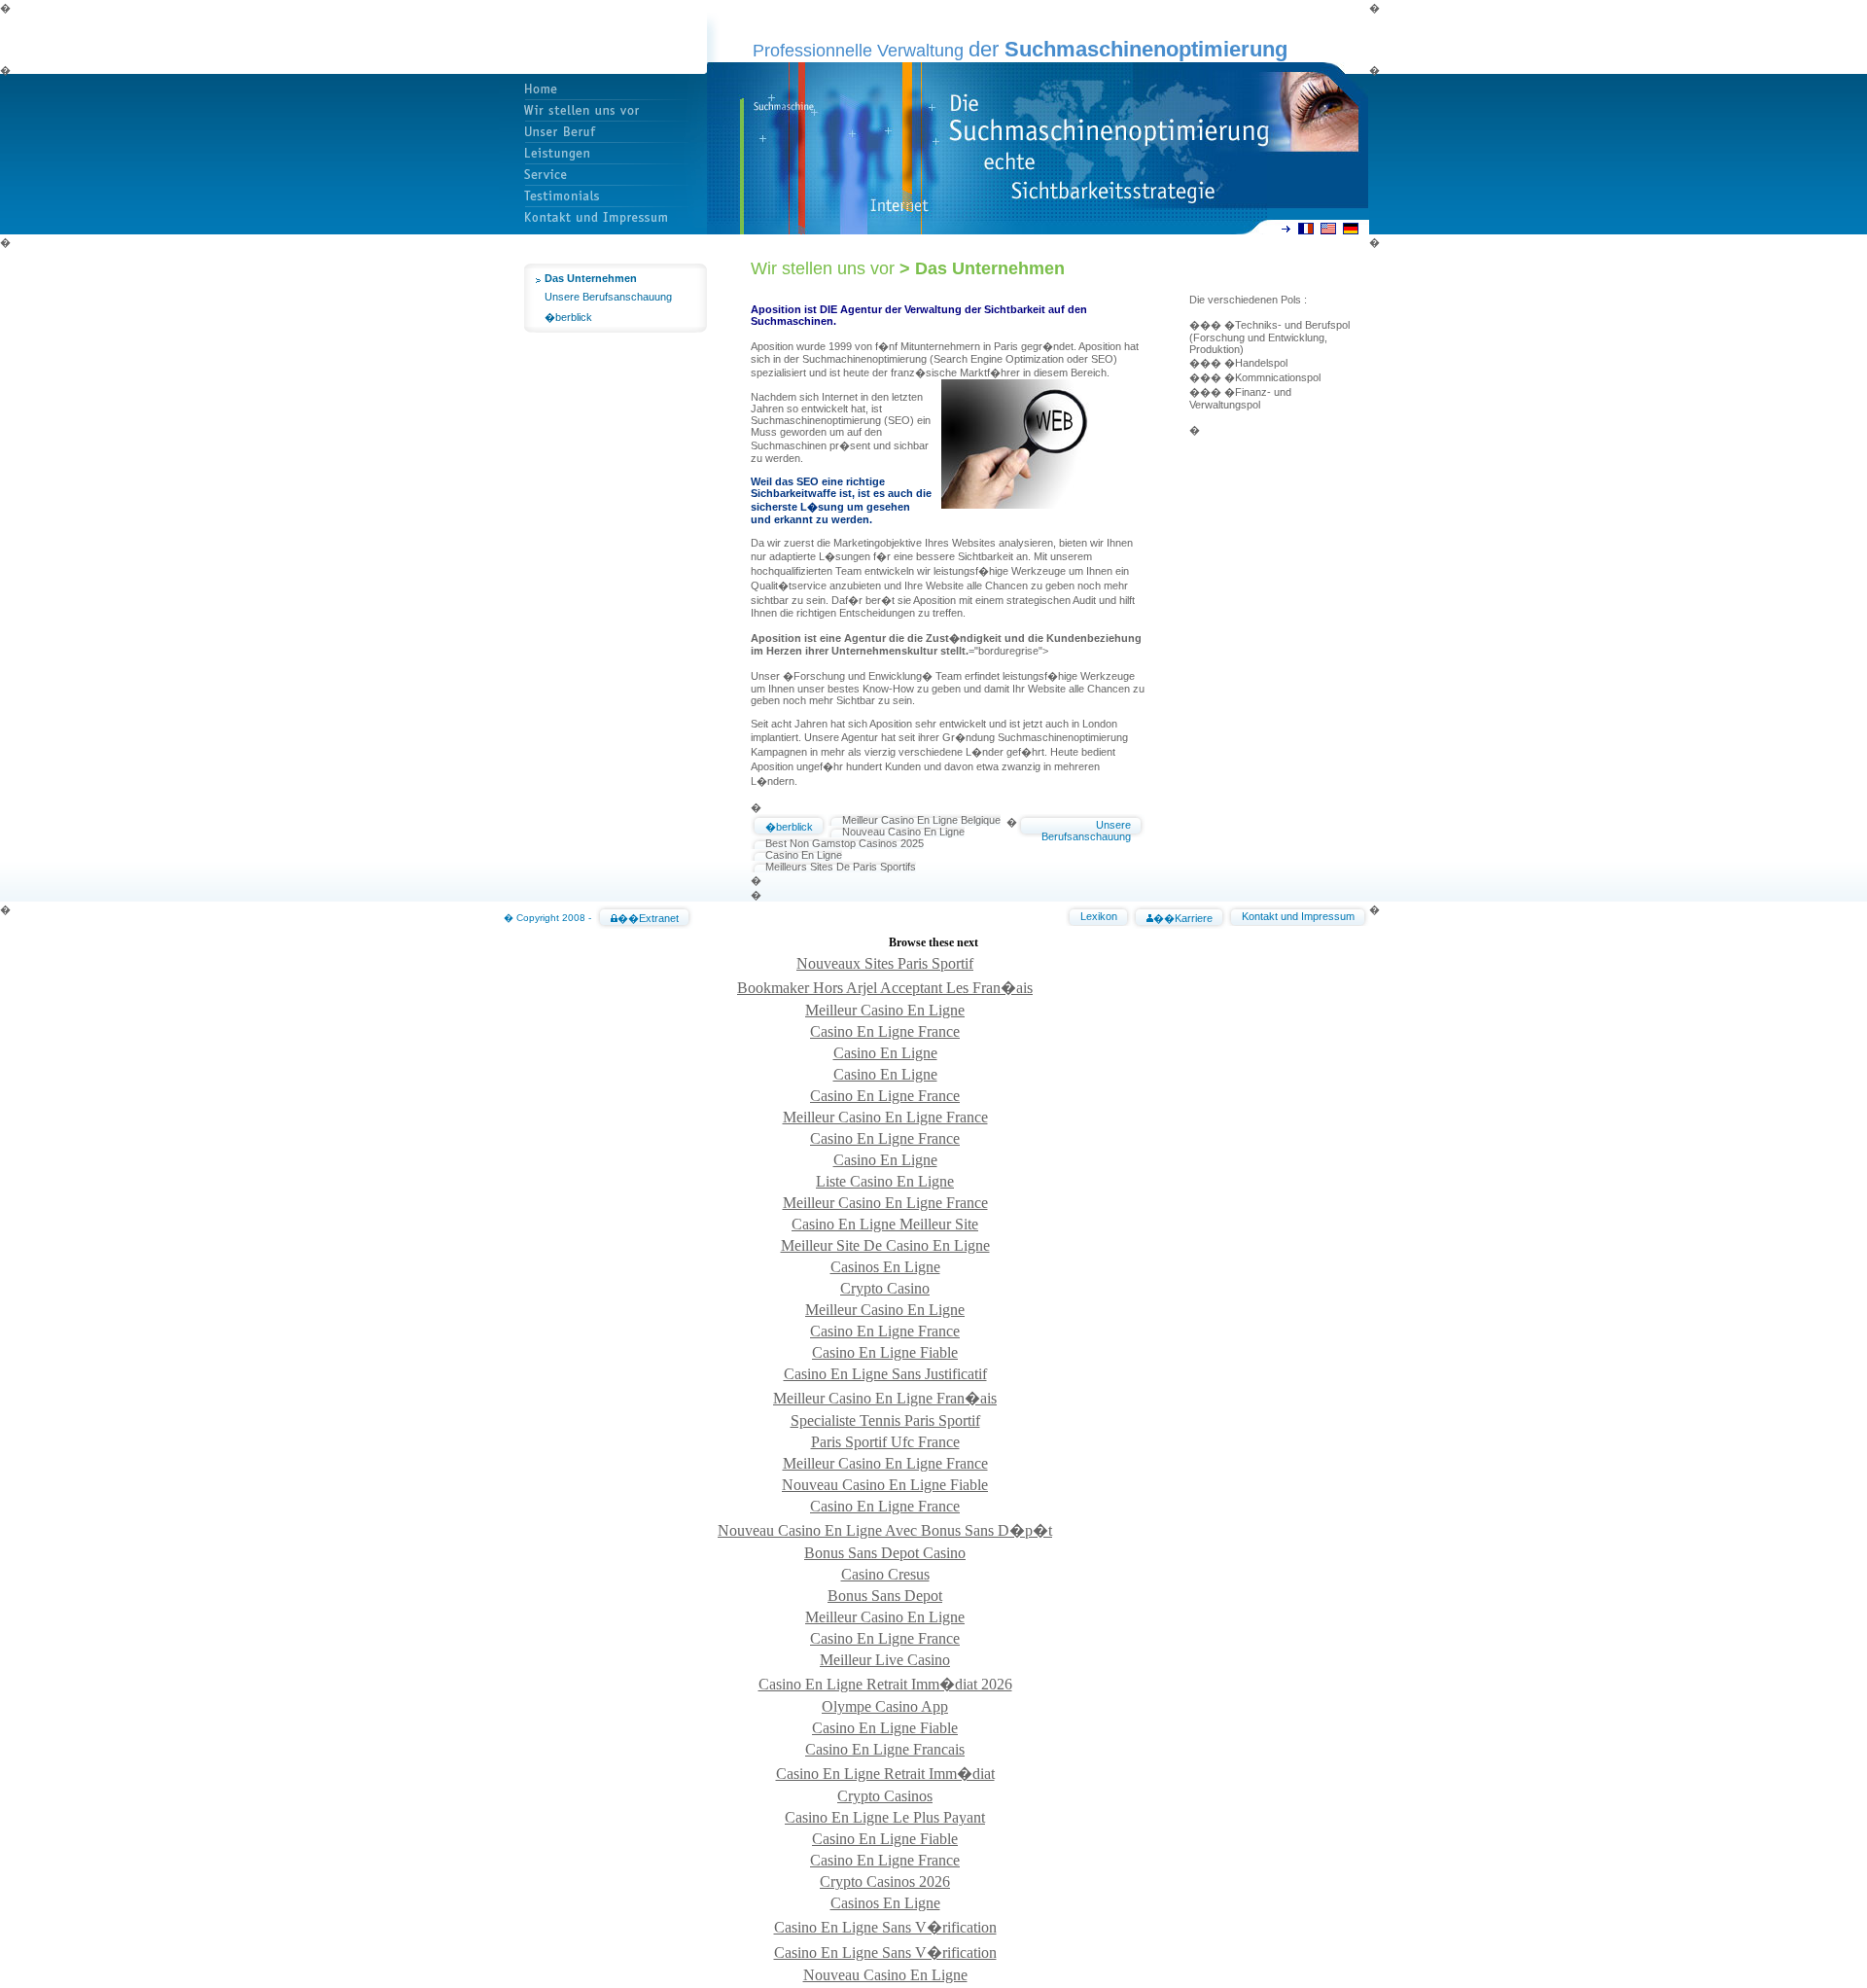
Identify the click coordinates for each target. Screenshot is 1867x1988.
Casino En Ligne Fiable (885, 1352)
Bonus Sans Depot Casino (885, 1553)
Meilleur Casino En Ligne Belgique (921, 820)
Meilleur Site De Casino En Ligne (885, 1245)
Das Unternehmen (591, 278)
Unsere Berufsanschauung (608, 297)
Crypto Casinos (885, 1796)
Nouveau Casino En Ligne (903, 832)
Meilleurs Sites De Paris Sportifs (841, 867)
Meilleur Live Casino (885, 1660)
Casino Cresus (885, 1574)
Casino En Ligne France (885, 1031)
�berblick (568, 317)
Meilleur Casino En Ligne (885, 1010)
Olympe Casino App (885, 1706)
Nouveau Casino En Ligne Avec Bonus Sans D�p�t (885, 1530)
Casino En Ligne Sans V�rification (885, 1927)
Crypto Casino (885, 1288)
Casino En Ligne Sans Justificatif (885, 1374)
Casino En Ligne (804, 855)
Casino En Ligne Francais (885, 1749)
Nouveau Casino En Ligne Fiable (885, 1485)
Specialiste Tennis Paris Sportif (885, 1420)
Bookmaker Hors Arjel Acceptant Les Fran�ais (885, 988)
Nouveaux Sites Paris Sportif (885, 963)
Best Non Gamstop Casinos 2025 (845, 843)
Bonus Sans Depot (885, 1596)
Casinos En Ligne (885, 1267)
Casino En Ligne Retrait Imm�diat (885, 1774)
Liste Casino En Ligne (885, 1181)
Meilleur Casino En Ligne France (885, 1117)
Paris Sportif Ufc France (885, 1442)
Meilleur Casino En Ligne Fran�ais (885, 1398)
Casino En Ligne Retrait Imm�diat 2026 (885, 1684)
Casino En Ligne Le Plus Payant (885, 1817)
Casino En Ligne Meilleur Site (885, 1224)
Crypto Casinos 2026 (885, 1881)
